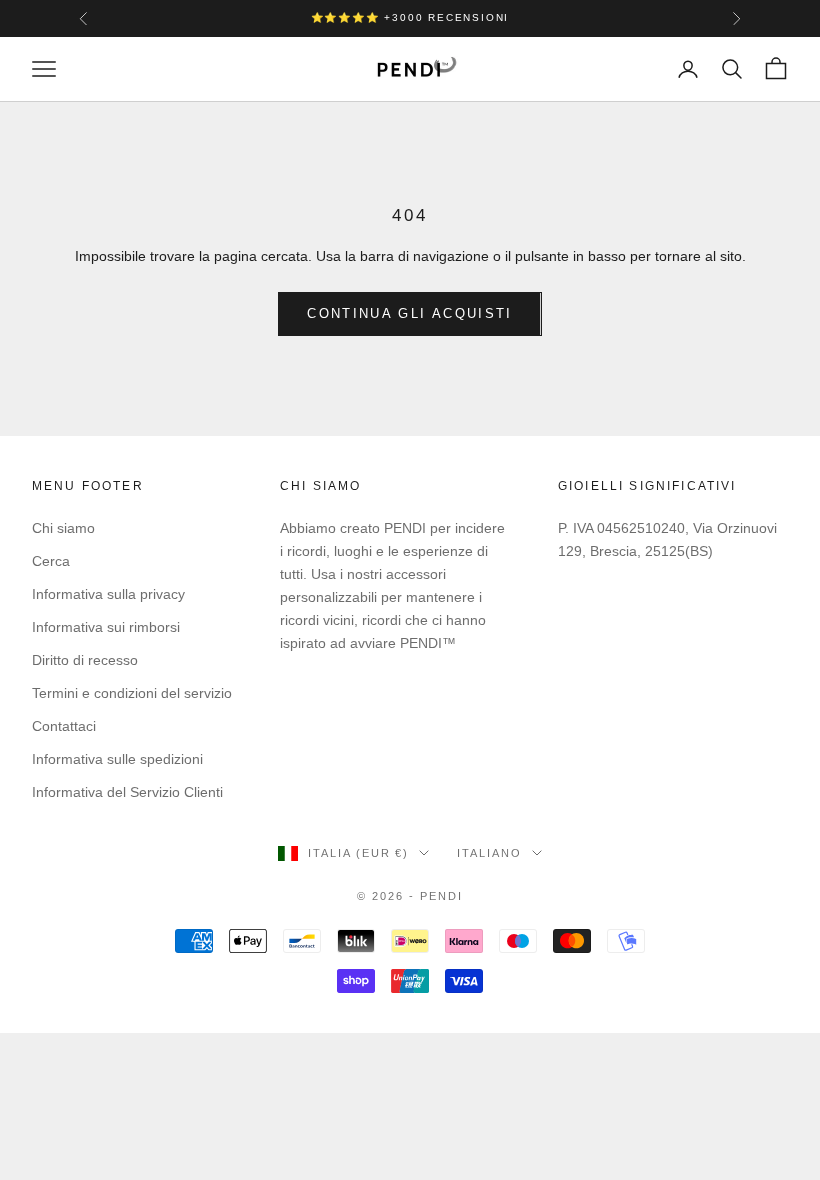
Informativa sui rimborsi (106, 627)
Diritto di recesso (85, 660)
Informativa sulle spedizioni (117, 759)
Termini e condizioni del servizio (132, 693)
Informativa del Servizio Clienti (127, 792)
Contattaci (64, 726)
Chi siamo (63, 528)
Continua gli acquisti (409, 313)
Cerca (51, 561)
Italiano (489, 853)
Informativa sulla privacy (108, 594)
